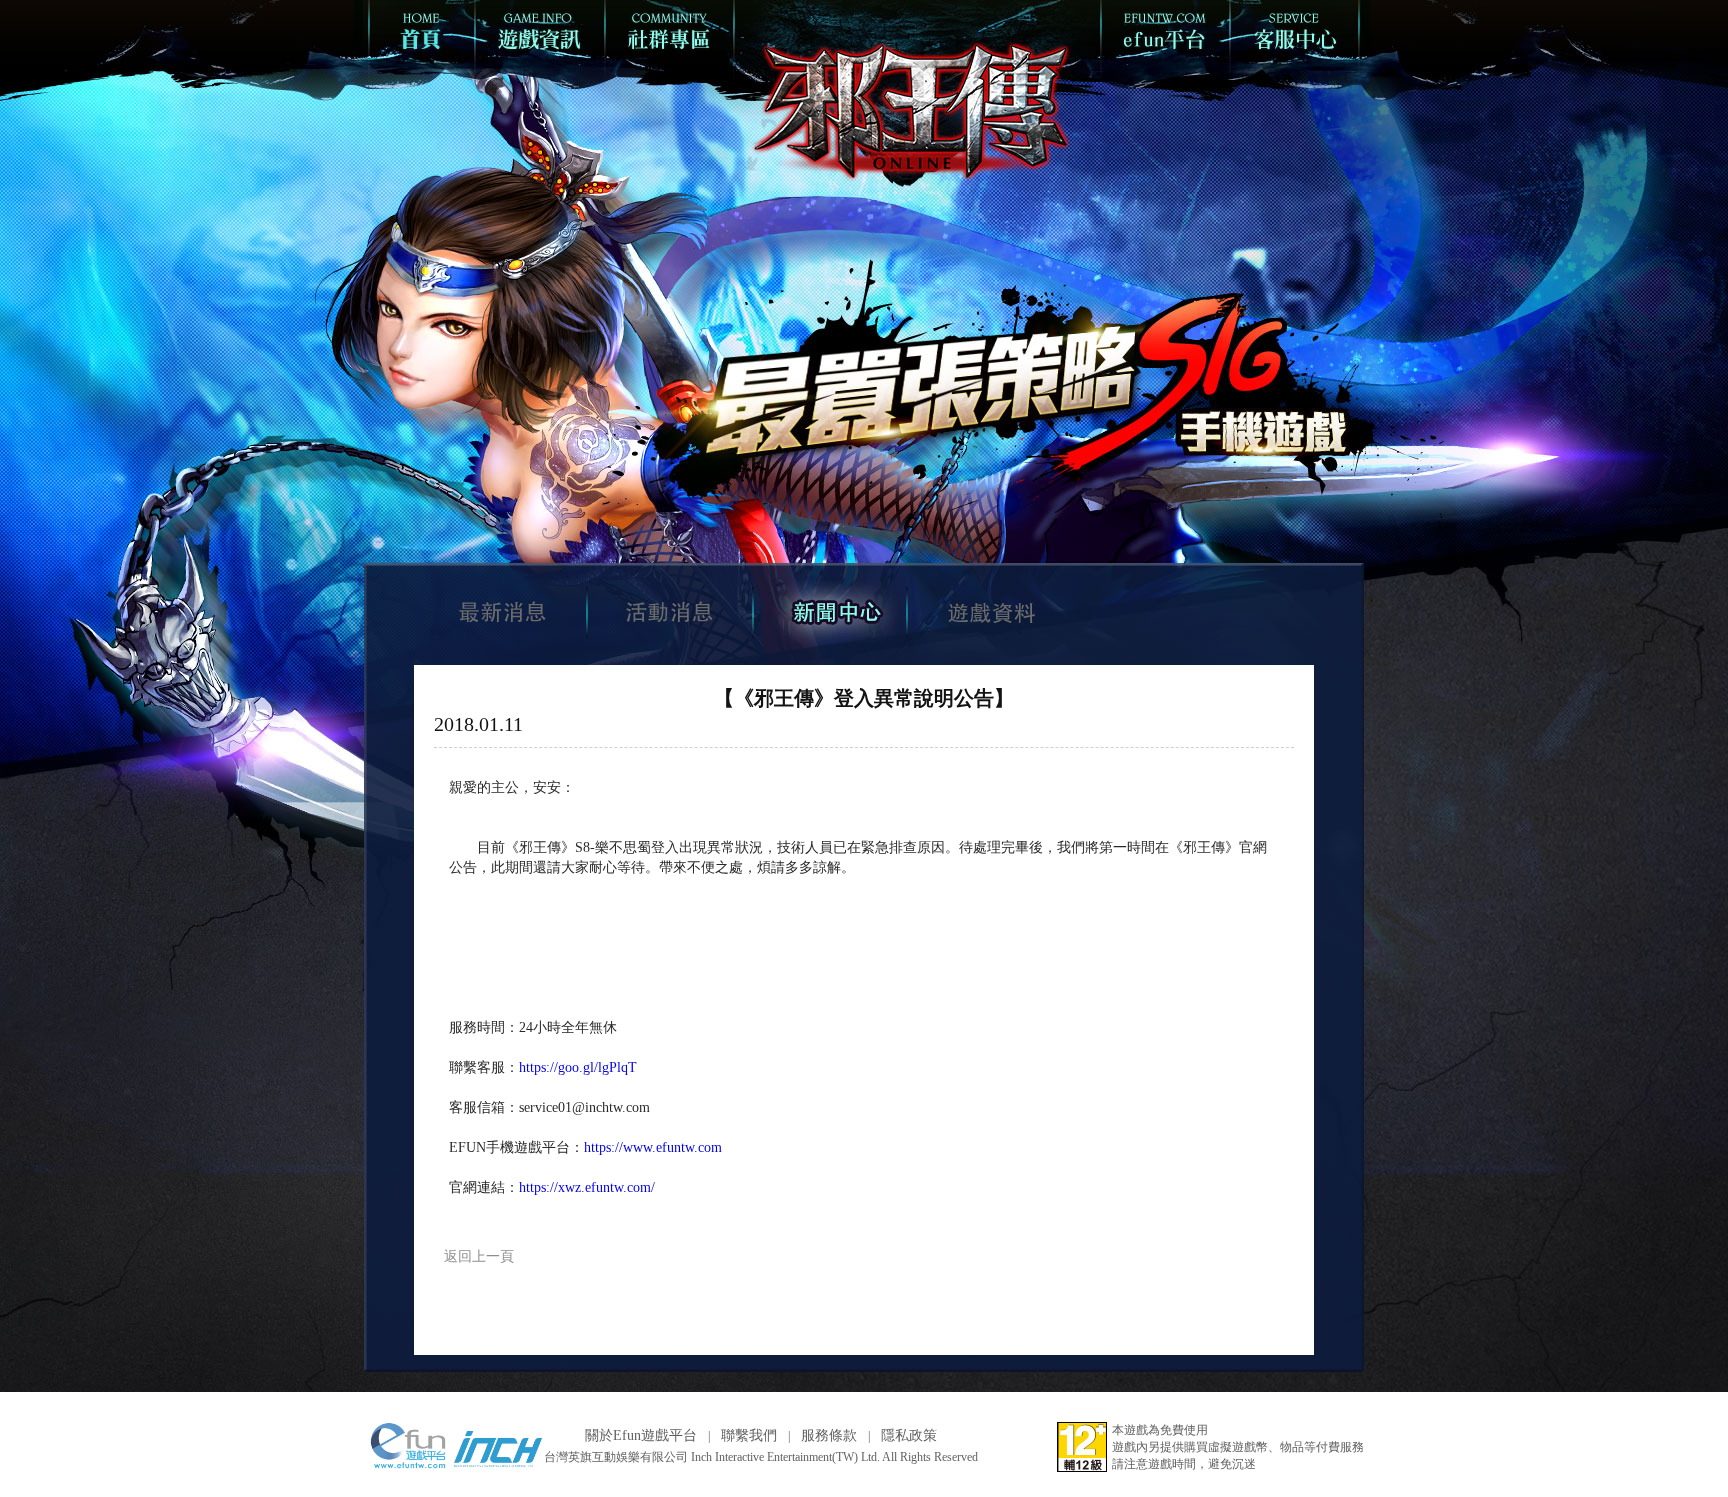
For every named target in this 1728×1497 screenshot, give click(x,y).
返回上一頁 (479, 1256)
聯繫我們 (749, 1435)
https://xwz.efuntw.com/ (587, 1187)
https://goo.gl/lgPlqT (578, 1067)
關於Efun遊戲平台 (641, 1435)
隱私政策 (909, 1435)
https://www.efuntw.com (653, 1147)
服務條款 (829, 1435)
